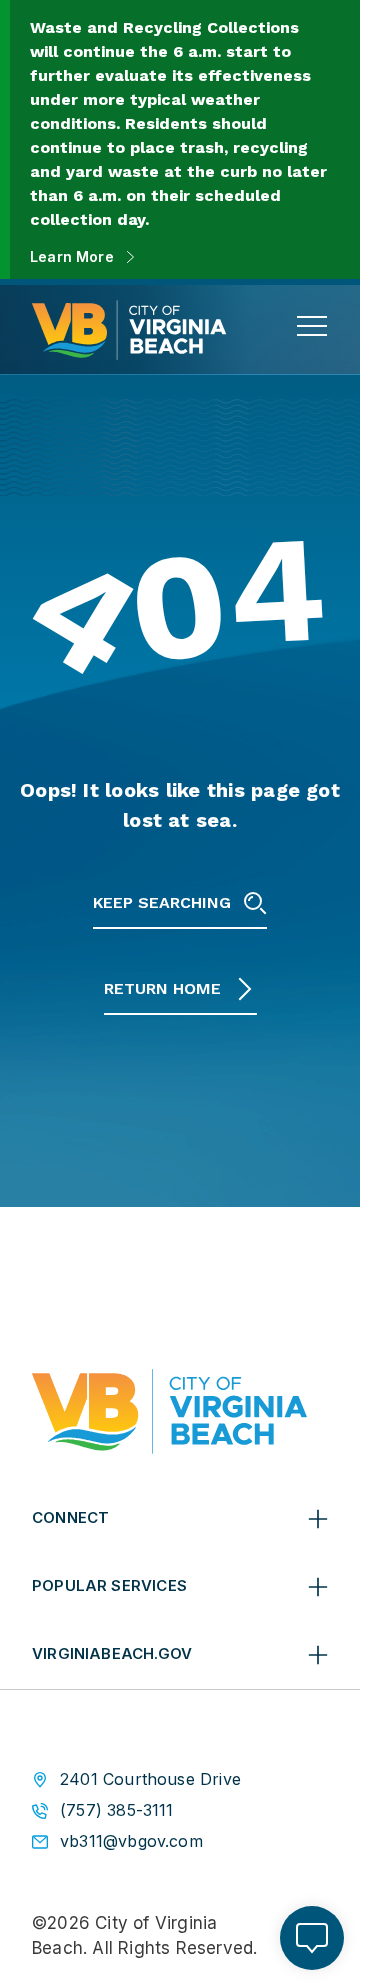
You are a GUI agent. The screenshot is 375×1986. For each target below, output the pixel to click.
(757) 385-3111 (117, 1810)
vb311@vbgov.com (131, 1841)
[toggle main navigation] (312, 326)
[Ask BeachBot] (312, 1938)
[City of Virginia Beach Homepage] (129, 330)
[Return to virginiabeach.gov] (169, 1411)
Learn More (72, 256)
